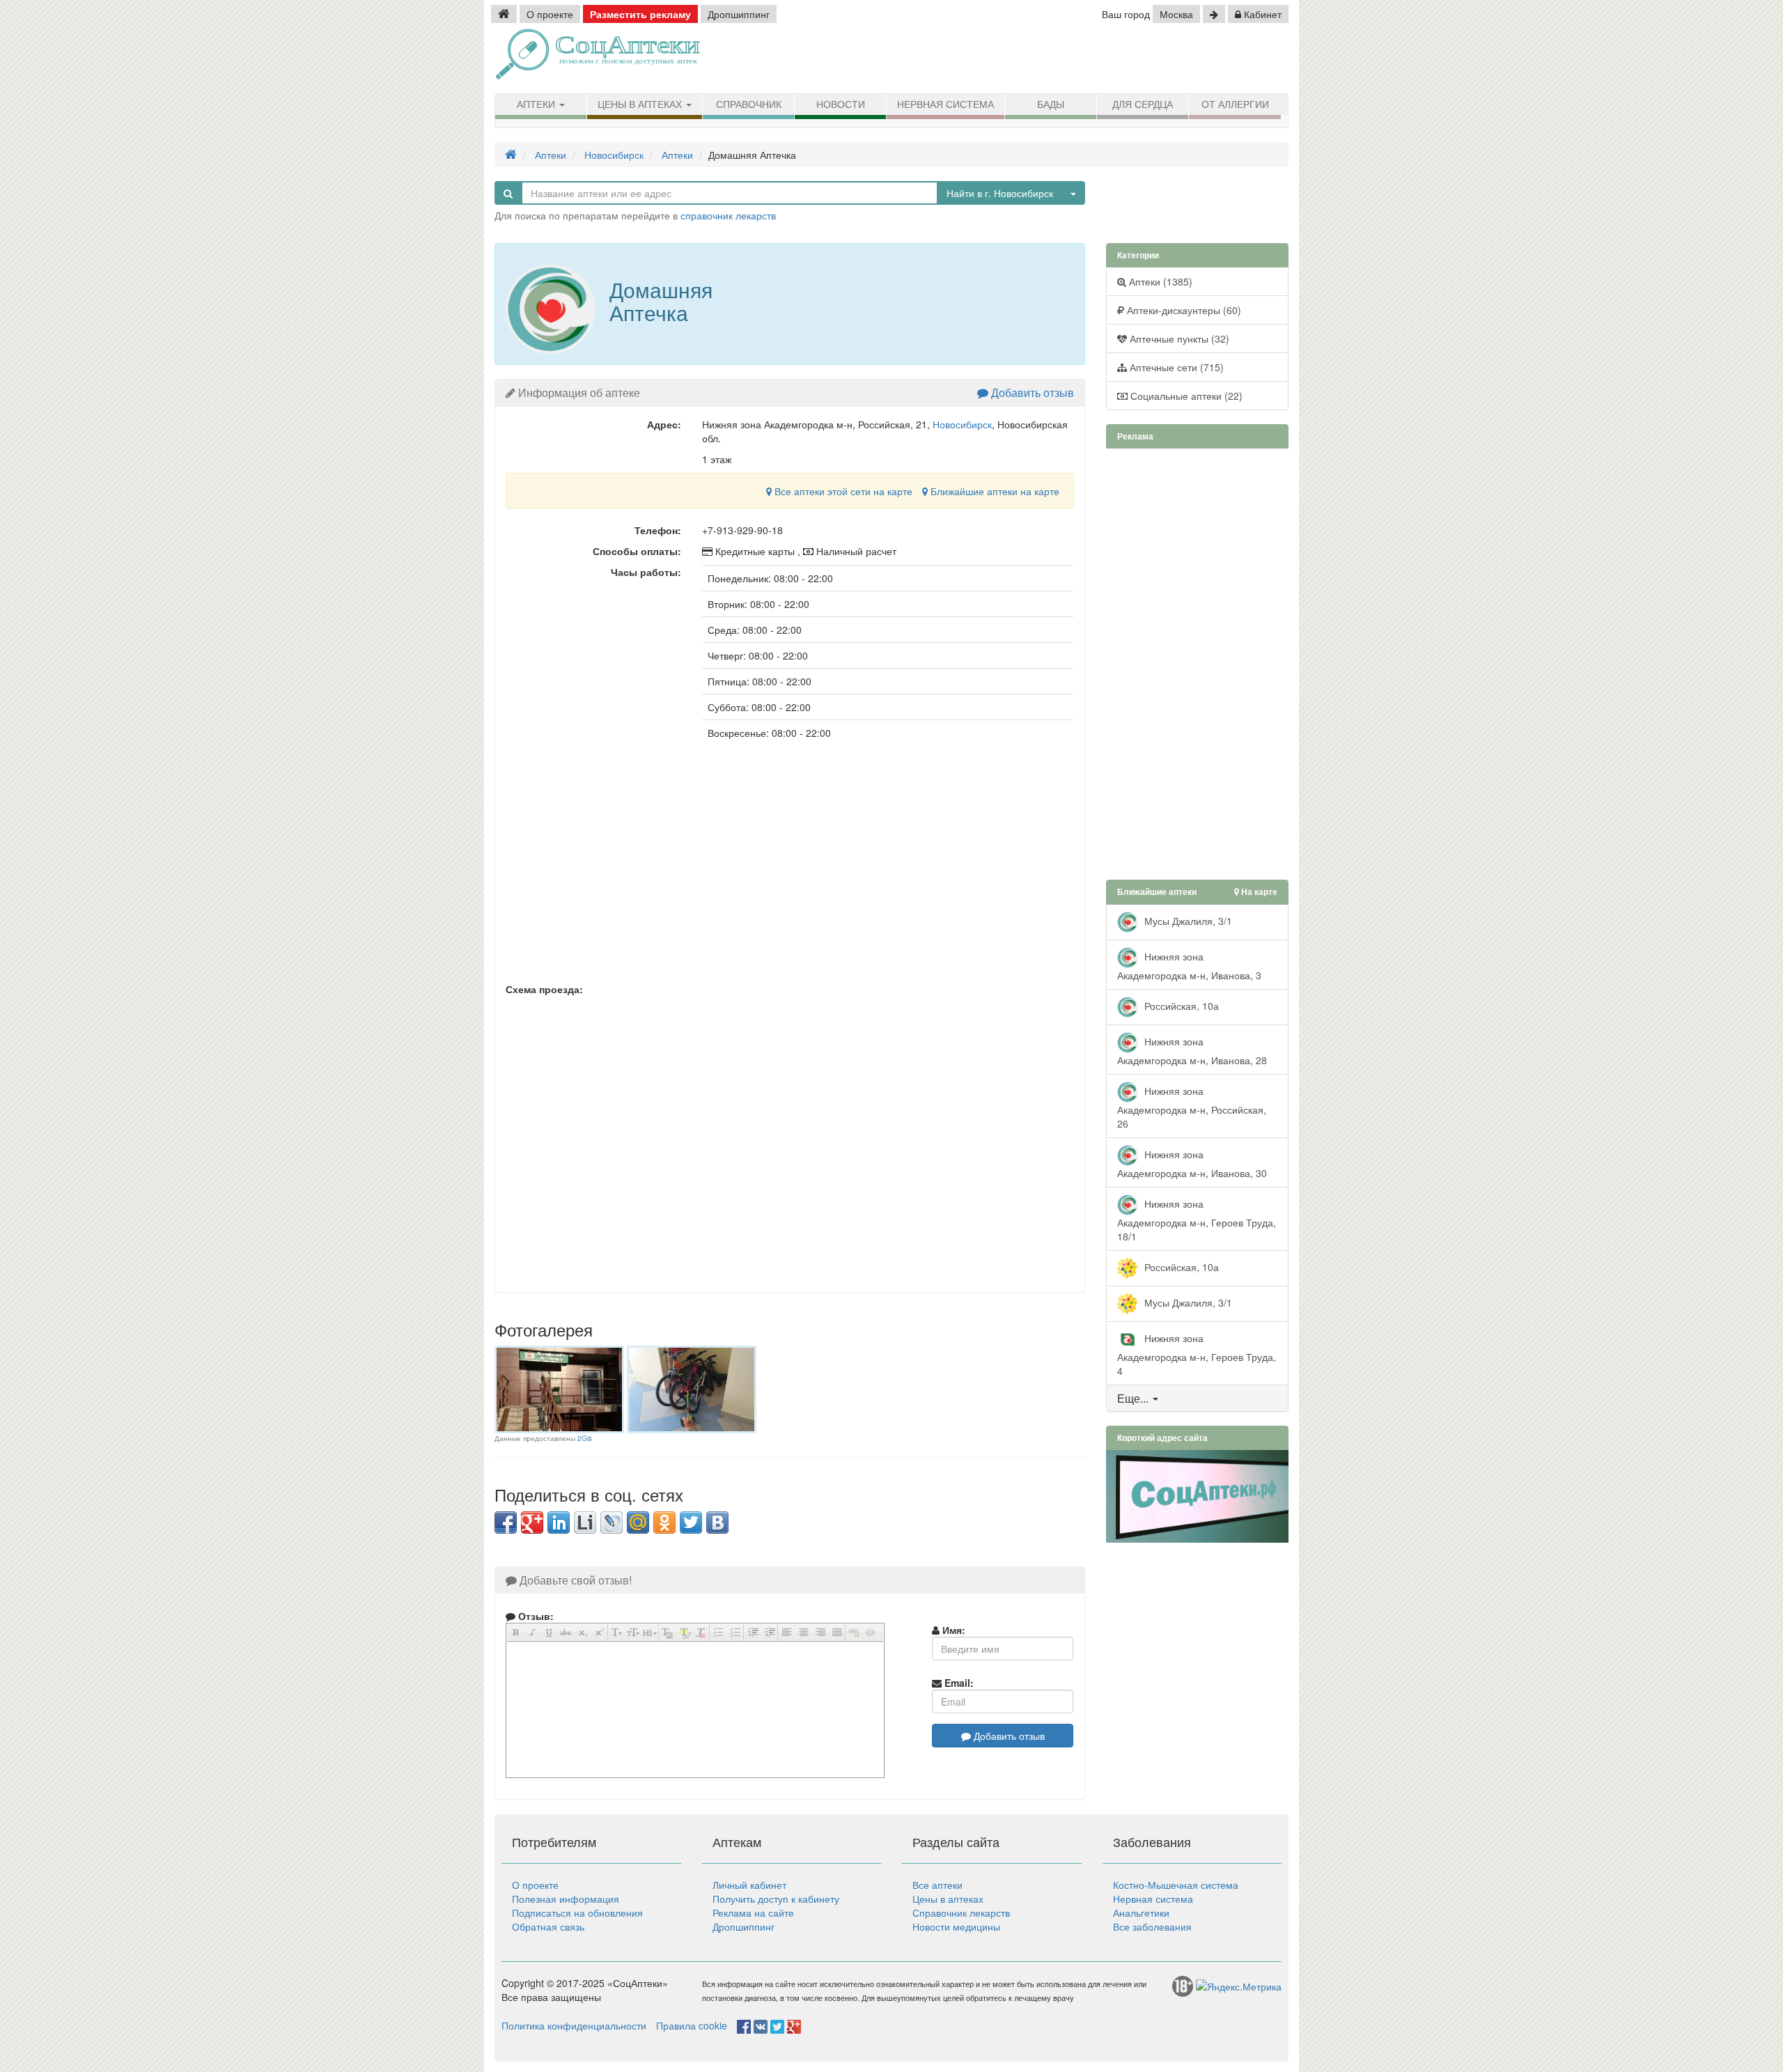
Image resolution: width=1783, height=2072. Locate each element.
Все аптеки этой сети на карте (842, 491)
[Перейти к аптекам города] (1214, 14)
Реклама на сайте (753, 1913)
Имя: (952, 1630)
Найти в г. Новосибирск (1000, 193)
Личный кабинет (749, 1885)
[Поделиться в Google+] (532, 1522)
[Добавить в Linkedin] (559, 1522)
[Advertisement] (1128, 59)
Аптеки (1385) (1159, 281)
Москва (1176, 14)
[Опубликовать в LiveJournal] (612, 1522)
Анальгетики (1141, 1913)
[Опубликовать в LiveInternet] (585, 1522)
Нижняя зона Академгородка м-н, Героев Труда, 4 (1197, 1354)
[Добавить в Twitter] (691, 1522)
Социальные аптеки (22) (1185, 396)
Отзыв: (535, 1616)
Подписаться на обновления (577, 1913)
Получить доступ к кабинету (776, 1899)
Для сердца (1143, 104)
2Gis (585, 1438)
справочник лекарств (728, 215)
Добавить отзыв (1031, 392)
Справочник (749, 104)
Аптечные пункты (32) (1178, 338)
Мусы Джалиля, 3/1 (1187, 920)
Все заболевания (1152, 1926)
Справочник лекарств (961, 1913)
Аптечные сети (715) (1175, 367)
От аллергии (1235, 104)
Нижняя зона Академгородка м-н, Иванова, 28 (1192, 1050)
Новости (841, 104)
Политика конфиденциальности (574, 2025)
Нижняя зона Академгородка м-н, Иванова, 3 (1189, 965)
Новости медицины (956, 1926)
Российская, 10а (1180, 1005)
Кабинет (1261, 14)
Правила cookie (692, 2025)
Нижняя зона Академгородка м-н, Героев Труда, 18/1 (1197, 1219)
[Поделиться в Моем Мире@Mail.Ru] (638, 1522)
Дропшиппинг (739, 14)
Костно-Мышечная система (1176, 1885)
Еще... (1133, 1398)
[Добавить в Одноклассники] (664, 1522)
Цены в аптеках (641, 104)
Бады (1051, 104)
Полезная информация (566, 1899)
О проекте (550, 14)
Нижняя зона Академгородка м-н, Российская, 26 (1192, 1106)
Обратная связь (548, 1926)
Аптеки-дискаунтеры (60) (1183, 310)
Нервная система (945, 104)
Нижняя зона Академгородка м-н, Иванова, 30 (1192, 1163)
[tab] (1198, 1399)
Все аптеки (937, 1885)
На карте (1258, 892)
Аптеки (537, 104)
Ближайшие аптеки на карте (994, 491)
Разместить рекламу (640, 14)
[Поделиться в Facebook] (506, 1522)
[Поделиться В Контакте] (717, 1522)
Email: (958, 1683)
